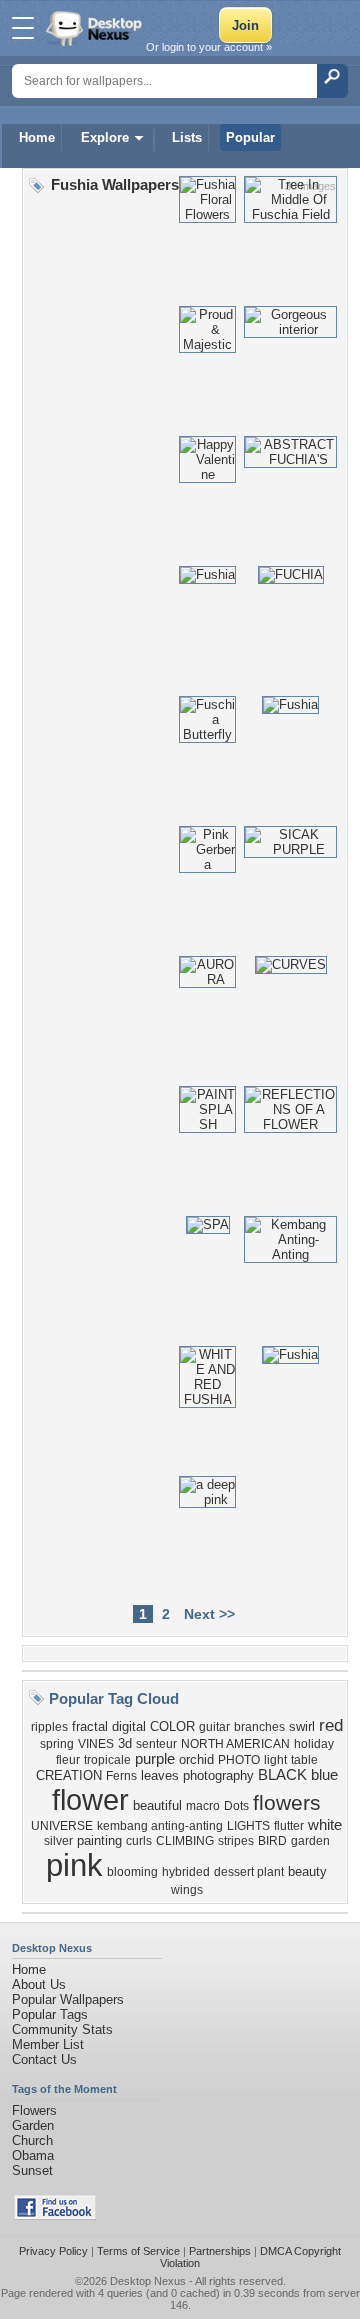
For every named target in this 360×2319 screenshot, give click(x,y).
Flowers (34, 2110)
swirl (302, 1726)
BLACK (282, 1775)
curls (139, 1841)
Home (37, 137)
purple (155, 1759)
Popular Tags (50, 2014)
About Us (39, 1984)
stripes (236, 1841)
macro (203, 1806)
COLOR (172, 1726)
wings (187, 1890)
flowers (287, 1803)
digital (129, 1726)
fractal (90, 1726)
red (331, 1725)
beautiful (157, 1805)
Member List (48, 2044)
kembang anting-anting (160, 1826)
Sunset (32, 2170)
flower (90, 1799)
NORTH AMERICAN (235, 1744)
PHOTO (239, 1760)
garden (310, 1841)
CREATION (69, 1775)
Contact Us (44, 2059)
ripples (49, 1727)
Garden (33, 2125)
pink (74, 1865)
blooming (132, 1872)
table (304, 1760)
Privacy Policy (53, 2251)
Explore (105, 137)
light (275, 1760)
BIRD (272, 1841)
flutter (289, 1826)
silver (58, 1841)
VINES (96, 1744)
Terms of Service (138, 2251)
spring (57, 1744)
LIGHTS (248, 1826)
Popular (250, 137)
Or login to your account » (209, 47)
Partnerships (220, 2251)
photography (218, 1775)
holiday (314, 1744)
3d (125, 1743)
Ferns (121, 1776)
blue (324, 1775)
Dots (236, 1806)
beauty (307, 1871)
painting (99, 1840)
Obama (33, 2155)
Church (32, 2140)
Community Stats (62, 2029)
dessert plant (249, 1872)
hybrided (186, 1872)
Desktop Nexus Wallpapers (96, 28)
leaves (160, 1775)
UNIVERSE (62, 1826)
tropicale (107, 1760)
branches (259, 1727)
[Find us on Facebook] (55, 2215)
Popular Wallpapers (68, 1999)
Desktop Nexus (148, 2281)
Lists (187, 137)
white (325, 1825)
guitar (214, 1727)
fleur (68, 1760)
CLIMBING (185, 1841)
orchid (196, 1759)
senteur (156, 1744)
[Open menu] (23, 28)
